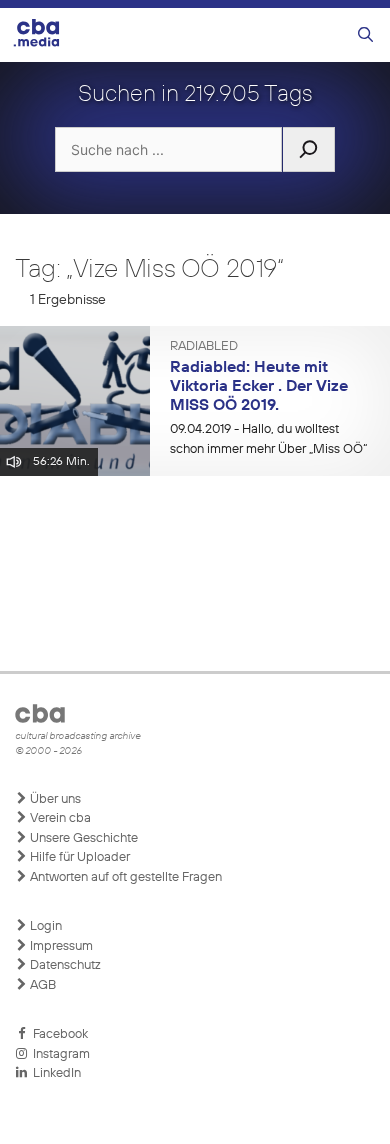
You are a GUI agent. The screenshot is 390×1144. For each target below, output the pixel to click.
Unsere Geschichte (82, 838)
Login (44, 926)
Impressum (60, 946)
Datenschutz (64, 965)
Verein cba (59, 818)
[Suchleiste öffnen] (365, 35)
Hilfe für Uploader (78, 857)
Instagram (58, 1054)
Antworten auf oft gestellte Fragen (124, 877)
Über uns (54, 799)
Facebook (57, 1034)
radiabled (204, 347)
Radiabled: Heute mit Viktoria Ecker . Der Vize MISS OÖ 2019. (259, 386)
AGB (41, 985)
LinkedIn (54, 1073)
